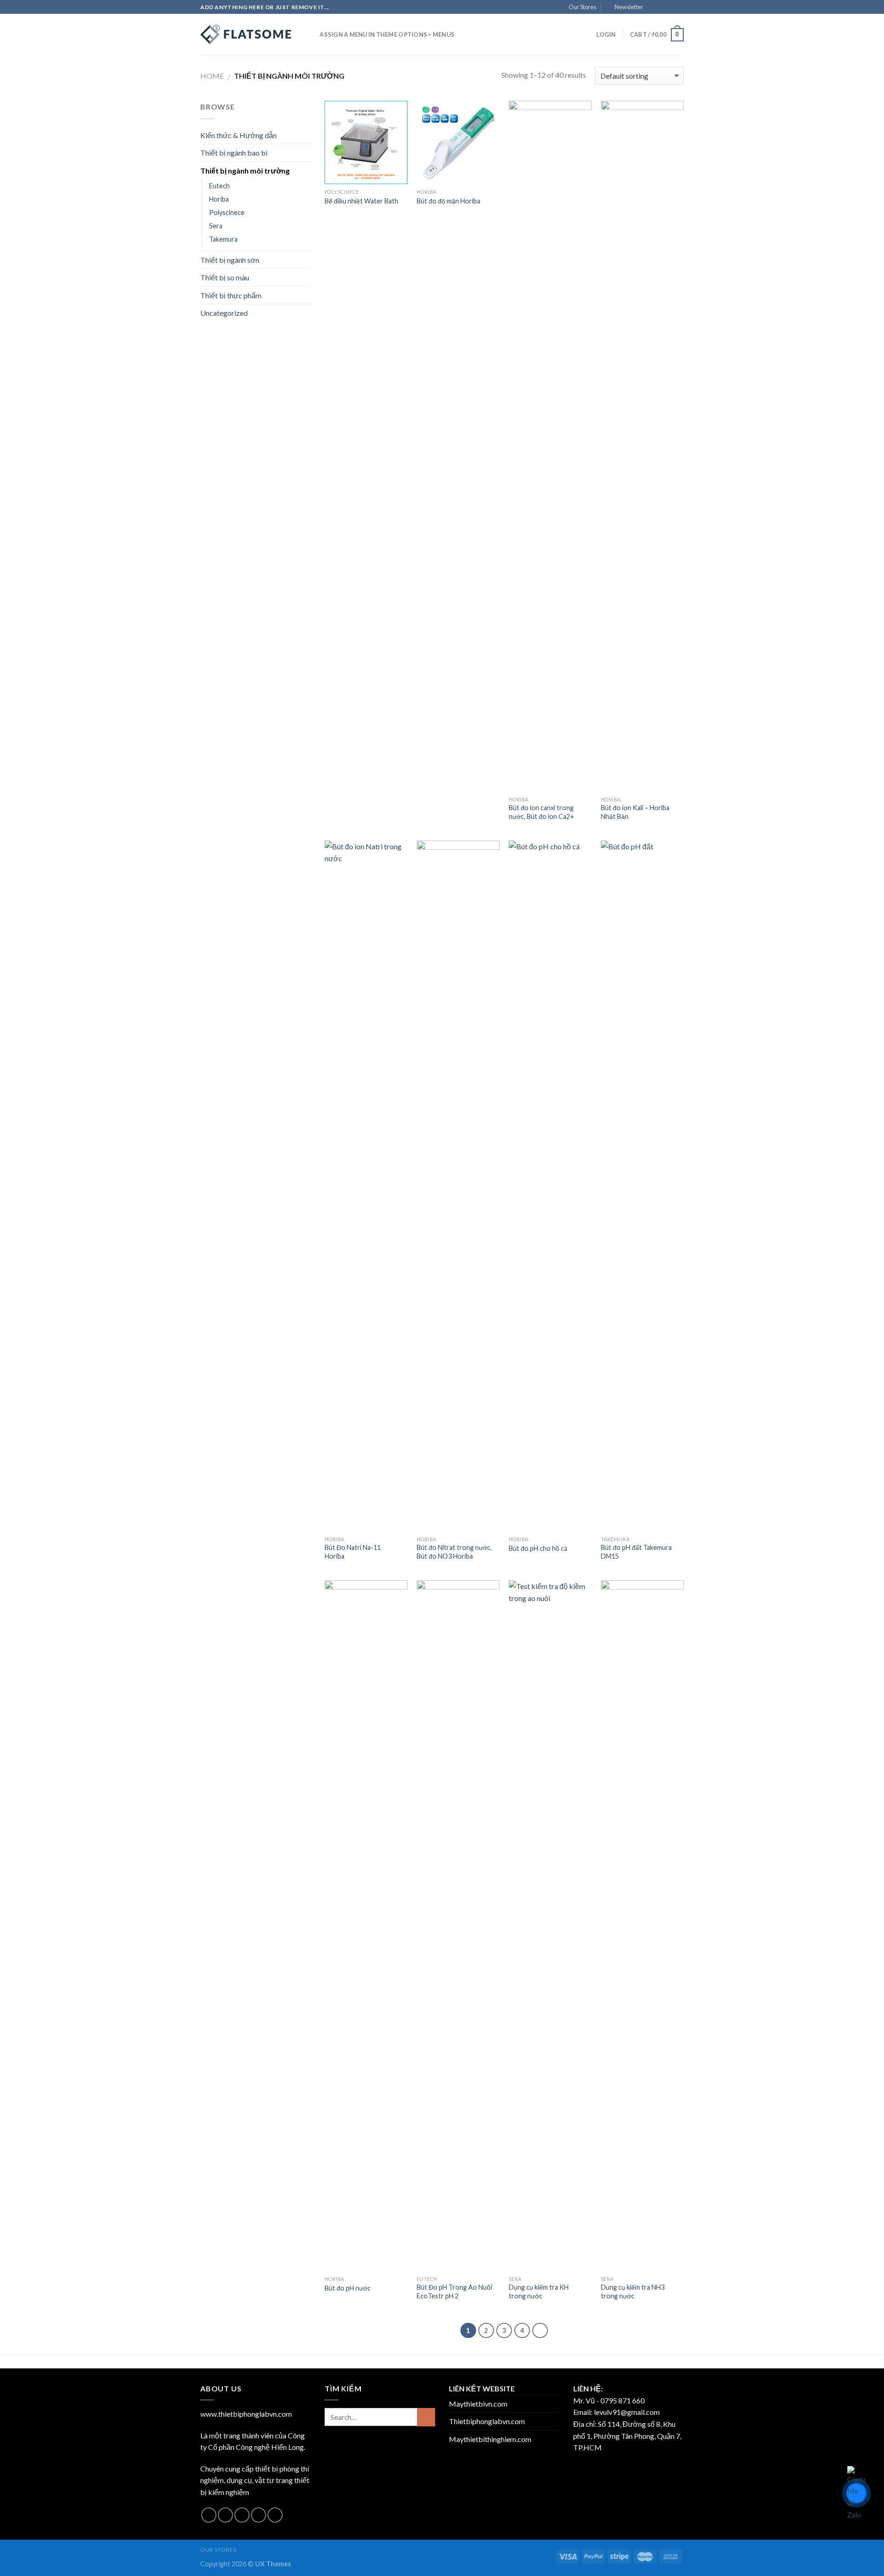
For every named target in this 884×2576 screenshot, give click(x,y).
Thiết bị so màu (225, 277)
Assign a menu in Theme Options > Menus (387, 35)
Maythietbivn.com (478, 2404)
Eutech (219, 186)
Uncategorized (224, 313)
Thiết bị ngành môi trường (245, 171)
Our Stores (582, 7)
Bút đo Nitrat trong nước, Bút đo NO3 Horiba (454, 1552)
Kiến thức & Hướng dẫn (238, 135)
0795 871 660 (622, 2400)
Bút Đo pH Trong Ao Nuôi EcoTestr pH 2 (454, 2292)
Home (212, 76)
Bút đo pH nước (348, 2288)
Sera (216, 226)
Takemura (223, 239)
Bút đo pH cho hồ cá (538, 1548)
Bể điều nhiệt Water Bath (361, 201)
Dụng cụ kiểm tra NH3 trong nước (633, 2292)
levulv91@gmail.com (627, 2412)
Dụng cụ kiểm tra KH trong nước (539, 2292)
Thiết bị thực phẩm (231, 295)
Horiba (219, 199)
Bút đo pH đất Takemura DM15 (636, 1552)
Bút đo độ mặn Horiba (448, 201)
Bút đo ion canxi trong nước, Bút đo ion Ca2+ (541, 812)
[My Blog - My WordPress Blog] (246, 35)
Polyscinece (227, 212)
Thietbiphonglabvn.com (487, 2421)
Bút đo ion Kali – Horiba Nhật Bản (635, 812)
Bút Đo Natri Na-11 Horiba (353, 1552)
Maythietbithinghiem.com (490, 2439)
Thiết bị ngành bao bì (234, 153)
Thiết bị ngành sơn (230, 260)
